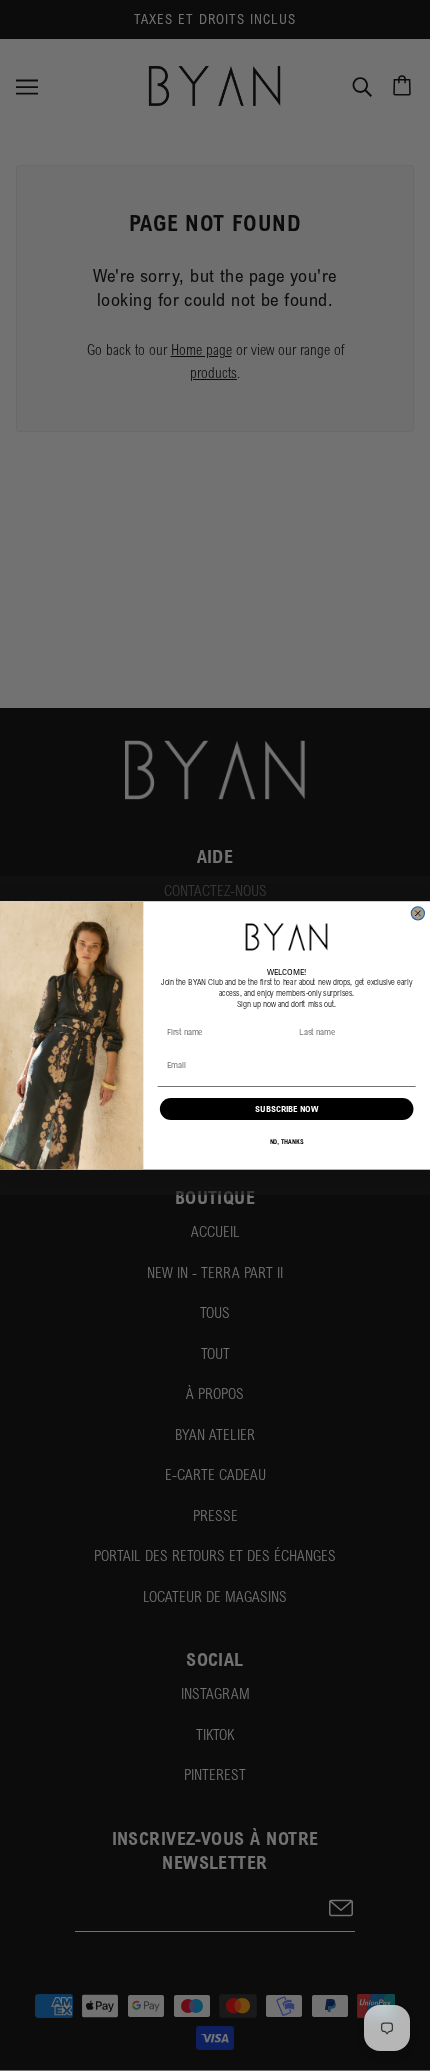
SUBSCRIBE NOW (286, 1109)
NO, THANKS (287, 1142)
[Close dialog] (417, 913)
